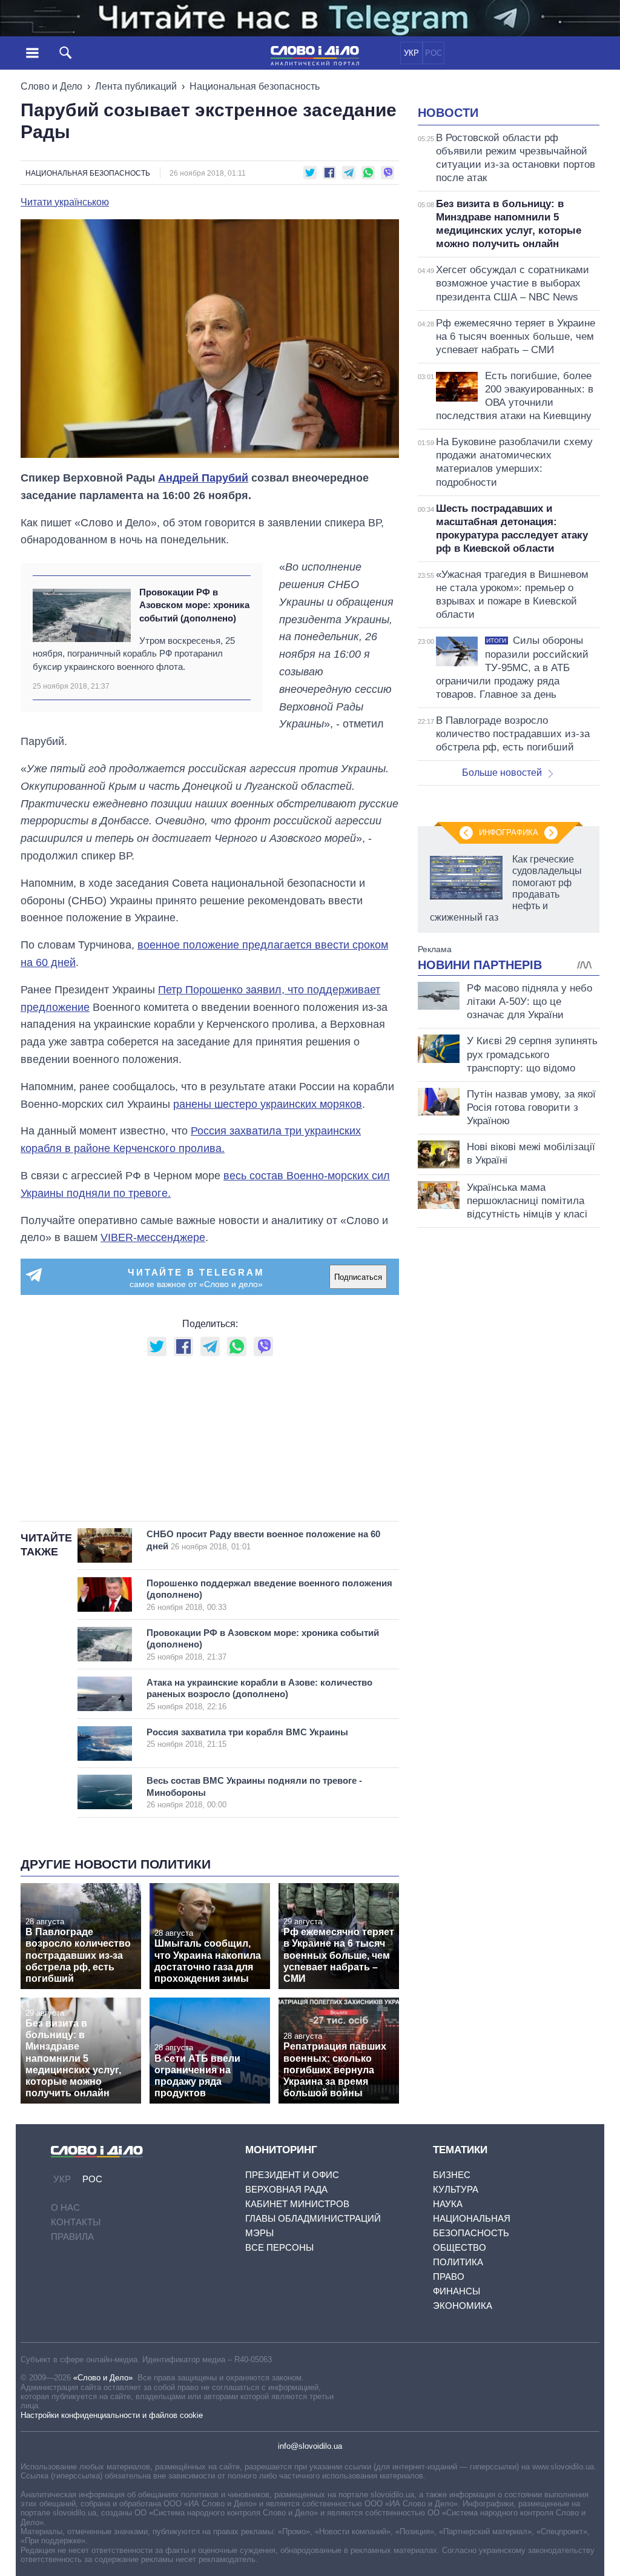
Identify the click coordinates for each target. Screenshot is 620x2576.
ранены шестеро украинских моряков (268, 1104)
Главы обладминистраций (313, 2218)
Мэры (259, 2233)
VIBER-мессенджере (153, 1237)
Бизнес (452, 2175)
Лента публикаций (136, 86)
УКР (411, 53)
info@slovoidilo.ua (310, 2446)
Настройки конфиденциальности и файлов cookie (112, 2415)
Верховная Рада (286, 2189)
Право (449, 2276)
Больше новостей (502, 773)
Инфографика (509, 833)
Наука (448, 2204)
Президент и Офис (292, 2175)
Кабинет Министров (297, 2204)
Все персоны (279, 2247)
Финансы (457, 2291)
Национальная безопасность (255, 86)
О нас (65, 2207)
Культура (456, 2189)
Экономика (463, 2306)
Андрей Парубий (203, 478)
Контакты (76, 2222)
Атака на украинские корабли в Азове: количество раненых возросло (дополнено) (259, 1694)
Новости (448, 113)
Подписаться (358, 1277)
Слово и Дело (51, 86)
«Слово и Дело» (103, 2378)
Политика (458, 2262)
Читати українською (65, 202)
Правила (72, 2237)
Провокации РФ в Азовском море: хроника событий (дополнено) (194, 605)
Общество (460, 2247)
